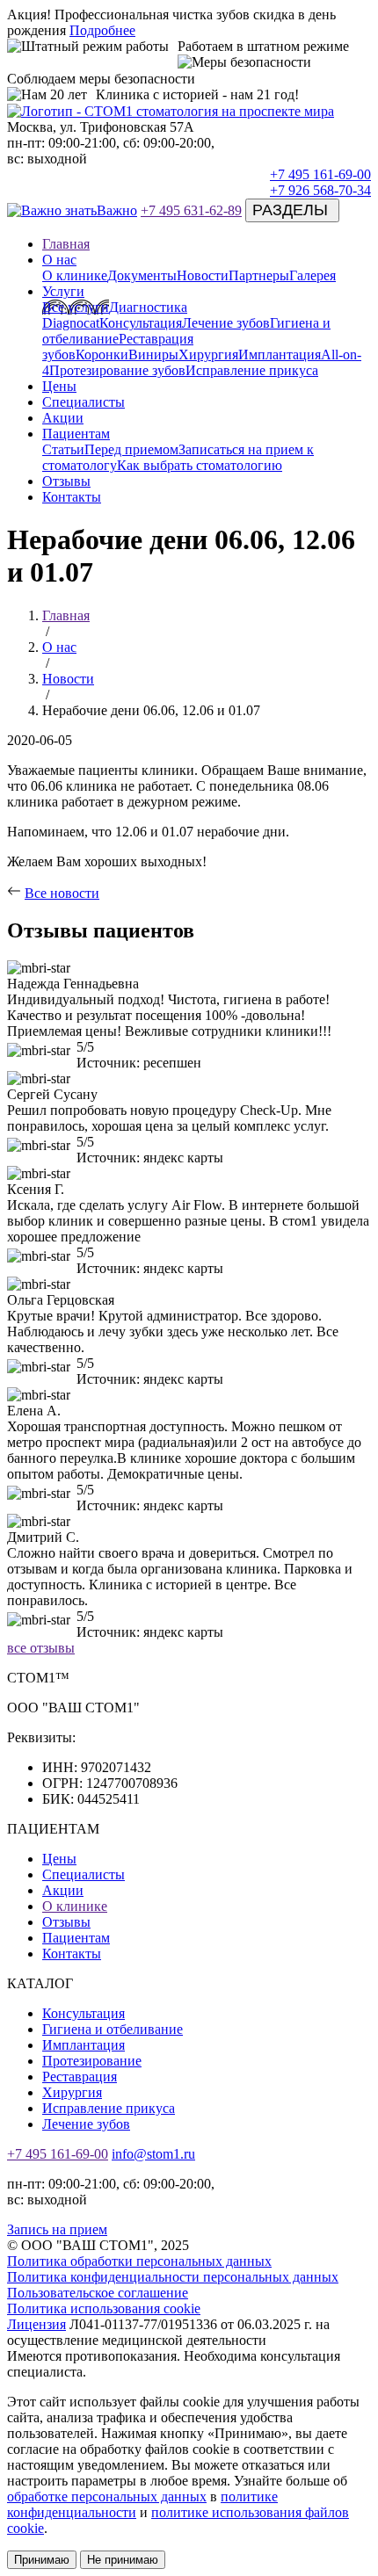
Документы (142, 275)
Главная (66, 244)
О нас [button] (59, 260)
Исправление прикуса (252, 370)
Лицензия (36, 2324)
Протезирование (92, 2061)
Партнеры (259, 275)
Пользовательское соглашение (98, 2293)
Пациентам (76, 1938)
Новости (203, 275)
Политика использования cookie (104, 2308)
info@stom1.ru (153, 2154)
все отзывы (41, 1648)
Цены (59, 386)
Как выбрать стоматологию (200, 465)
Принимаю (42, 2560)
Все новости (62, 893)
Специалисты (84, 402)
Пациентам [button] (76, 434)
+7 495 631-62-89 (191, 210)
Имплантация (280, 355)
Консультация (141, 323)
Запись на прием (57, 2229)
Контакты (72, 497)
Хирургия (208, 355)
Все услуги (76, 307)
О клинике (75, 275)
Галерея (313, 275)
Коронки (102, 355)
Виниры (153, 355)
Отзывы (66, 481)
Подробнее (102, 30)
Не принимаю (123, 2560)
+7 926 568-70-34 (320, 190)
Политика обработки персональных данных (139, 2261)
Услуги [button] (63, 291)
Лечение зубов (226, 323)
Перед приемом (131, 449)
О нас (59, 647)
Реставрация (80, 2077)
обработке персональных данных (107, 2496)
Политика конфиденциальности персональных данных (173, 2277)
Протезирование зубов (117, 370)
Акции (63, 418)
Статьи (63, 449)
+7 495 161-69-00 (320, 174)
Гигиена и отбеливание (113, 2029)
